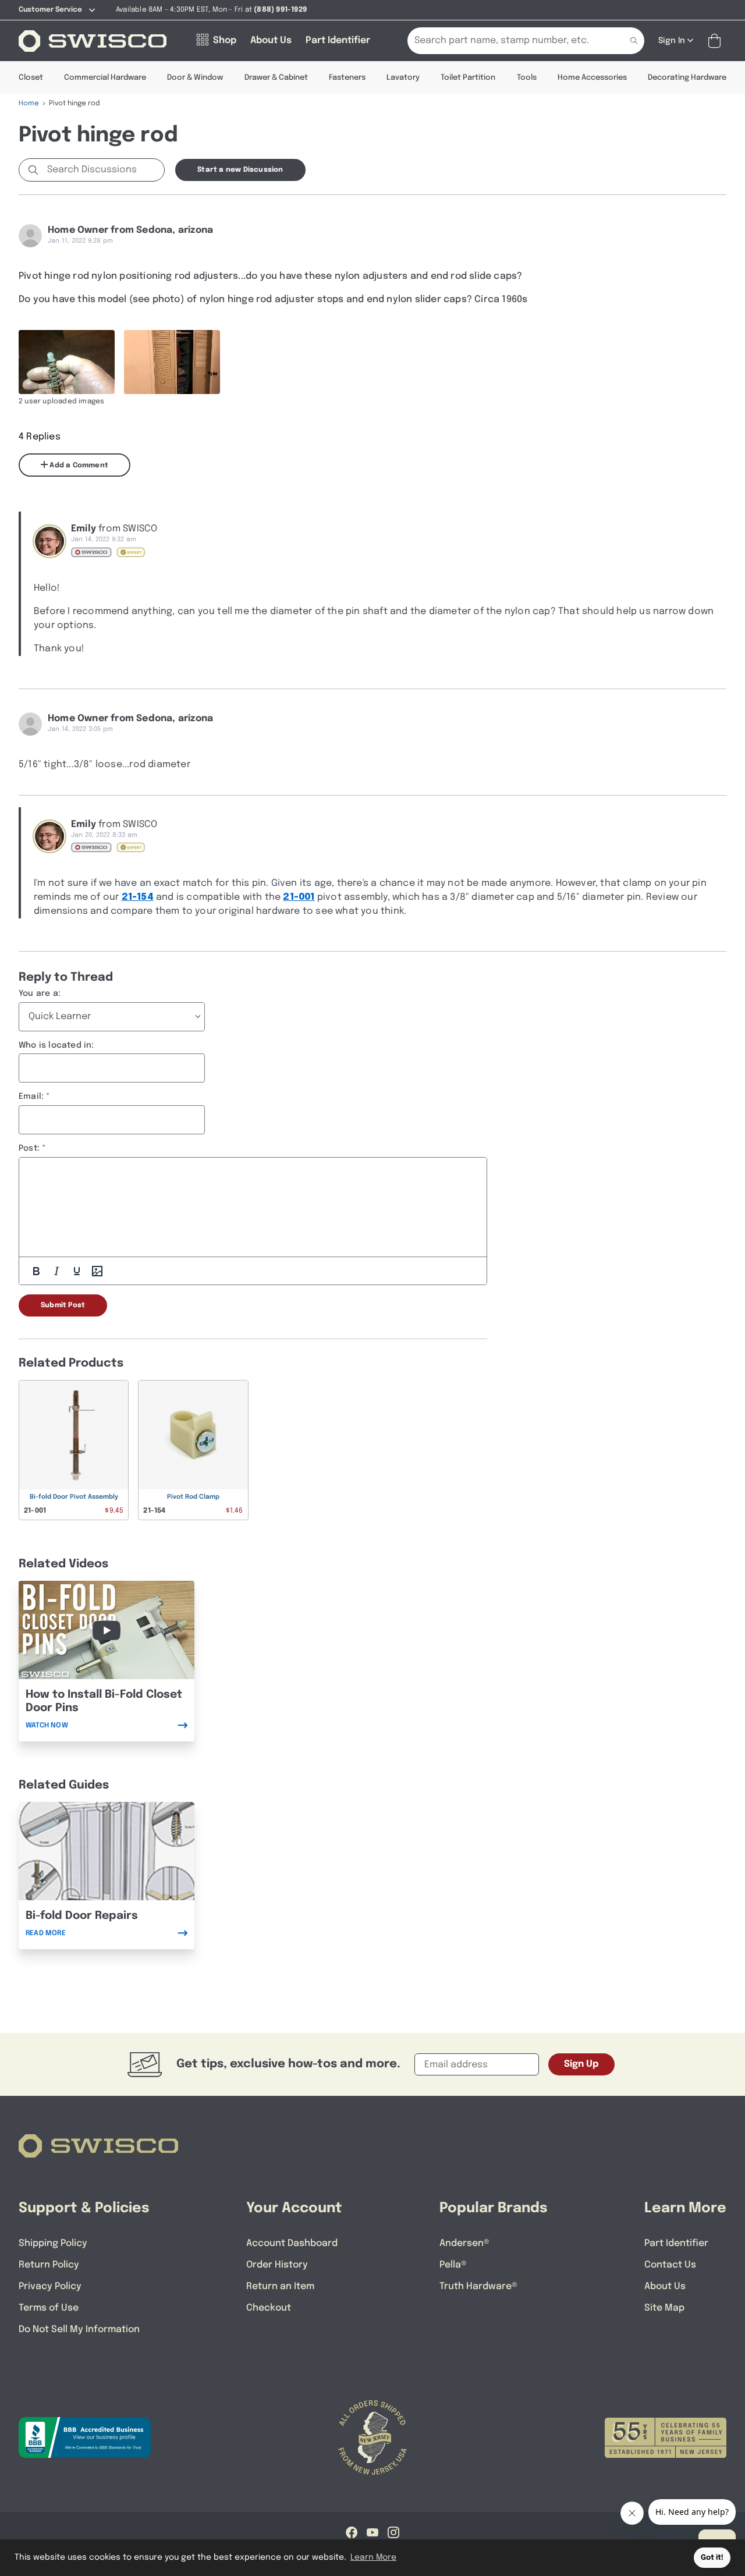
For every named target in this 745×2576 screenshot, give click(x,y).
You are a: (40, 994)
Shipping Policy (53, 2243)
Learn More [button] (373, 2557)
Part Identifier (676, 2243)
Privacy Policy (50, 2286)
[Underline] (77, 1271)
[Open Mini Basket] (717, 41)
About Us (665, 2286)
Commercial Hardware (105, 78)
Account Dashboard (292, 2243)
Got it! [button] (712, 2558)
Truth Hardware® (478, 2286)
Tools (527, 78)
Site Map (664, 2308)
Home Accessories (592, 78)
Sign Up (581, 2064)
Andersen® (464, 2243)
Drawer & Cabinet (276, 78)
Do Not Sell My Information (79, 2330)
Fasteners (347, 78)
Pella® (453, 2265)
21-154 (138, 897)
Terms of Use (49, 2308)
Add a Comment (78, 466)
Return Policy (49, 2265)
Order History (277, 2265)
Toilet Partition (468, 78)
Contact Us (670, 2265)
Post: (29, 1148)
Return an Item (280, 2286)
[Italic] (56, 1271)
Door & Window (195, 78)
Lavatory (403, 78)
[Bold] (36, 1271)
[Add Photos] (97, 1271)
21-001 (299, 897)
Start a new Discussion (240, 170)
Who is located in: (56, 1045)
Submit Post (63, 1305)
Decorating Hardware (687, 78)
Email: (31, 1097)
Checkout (269, 2308)
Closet (31, 78)
